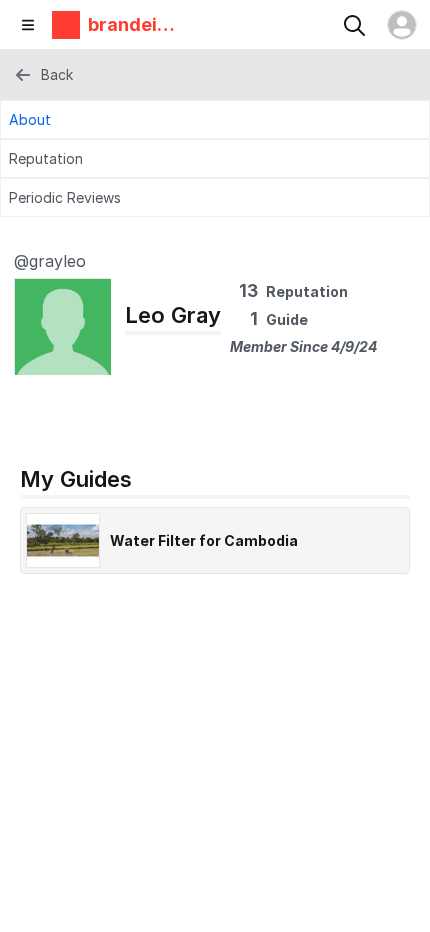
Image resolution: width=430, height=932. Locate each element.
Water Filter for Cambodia (204, 540)
